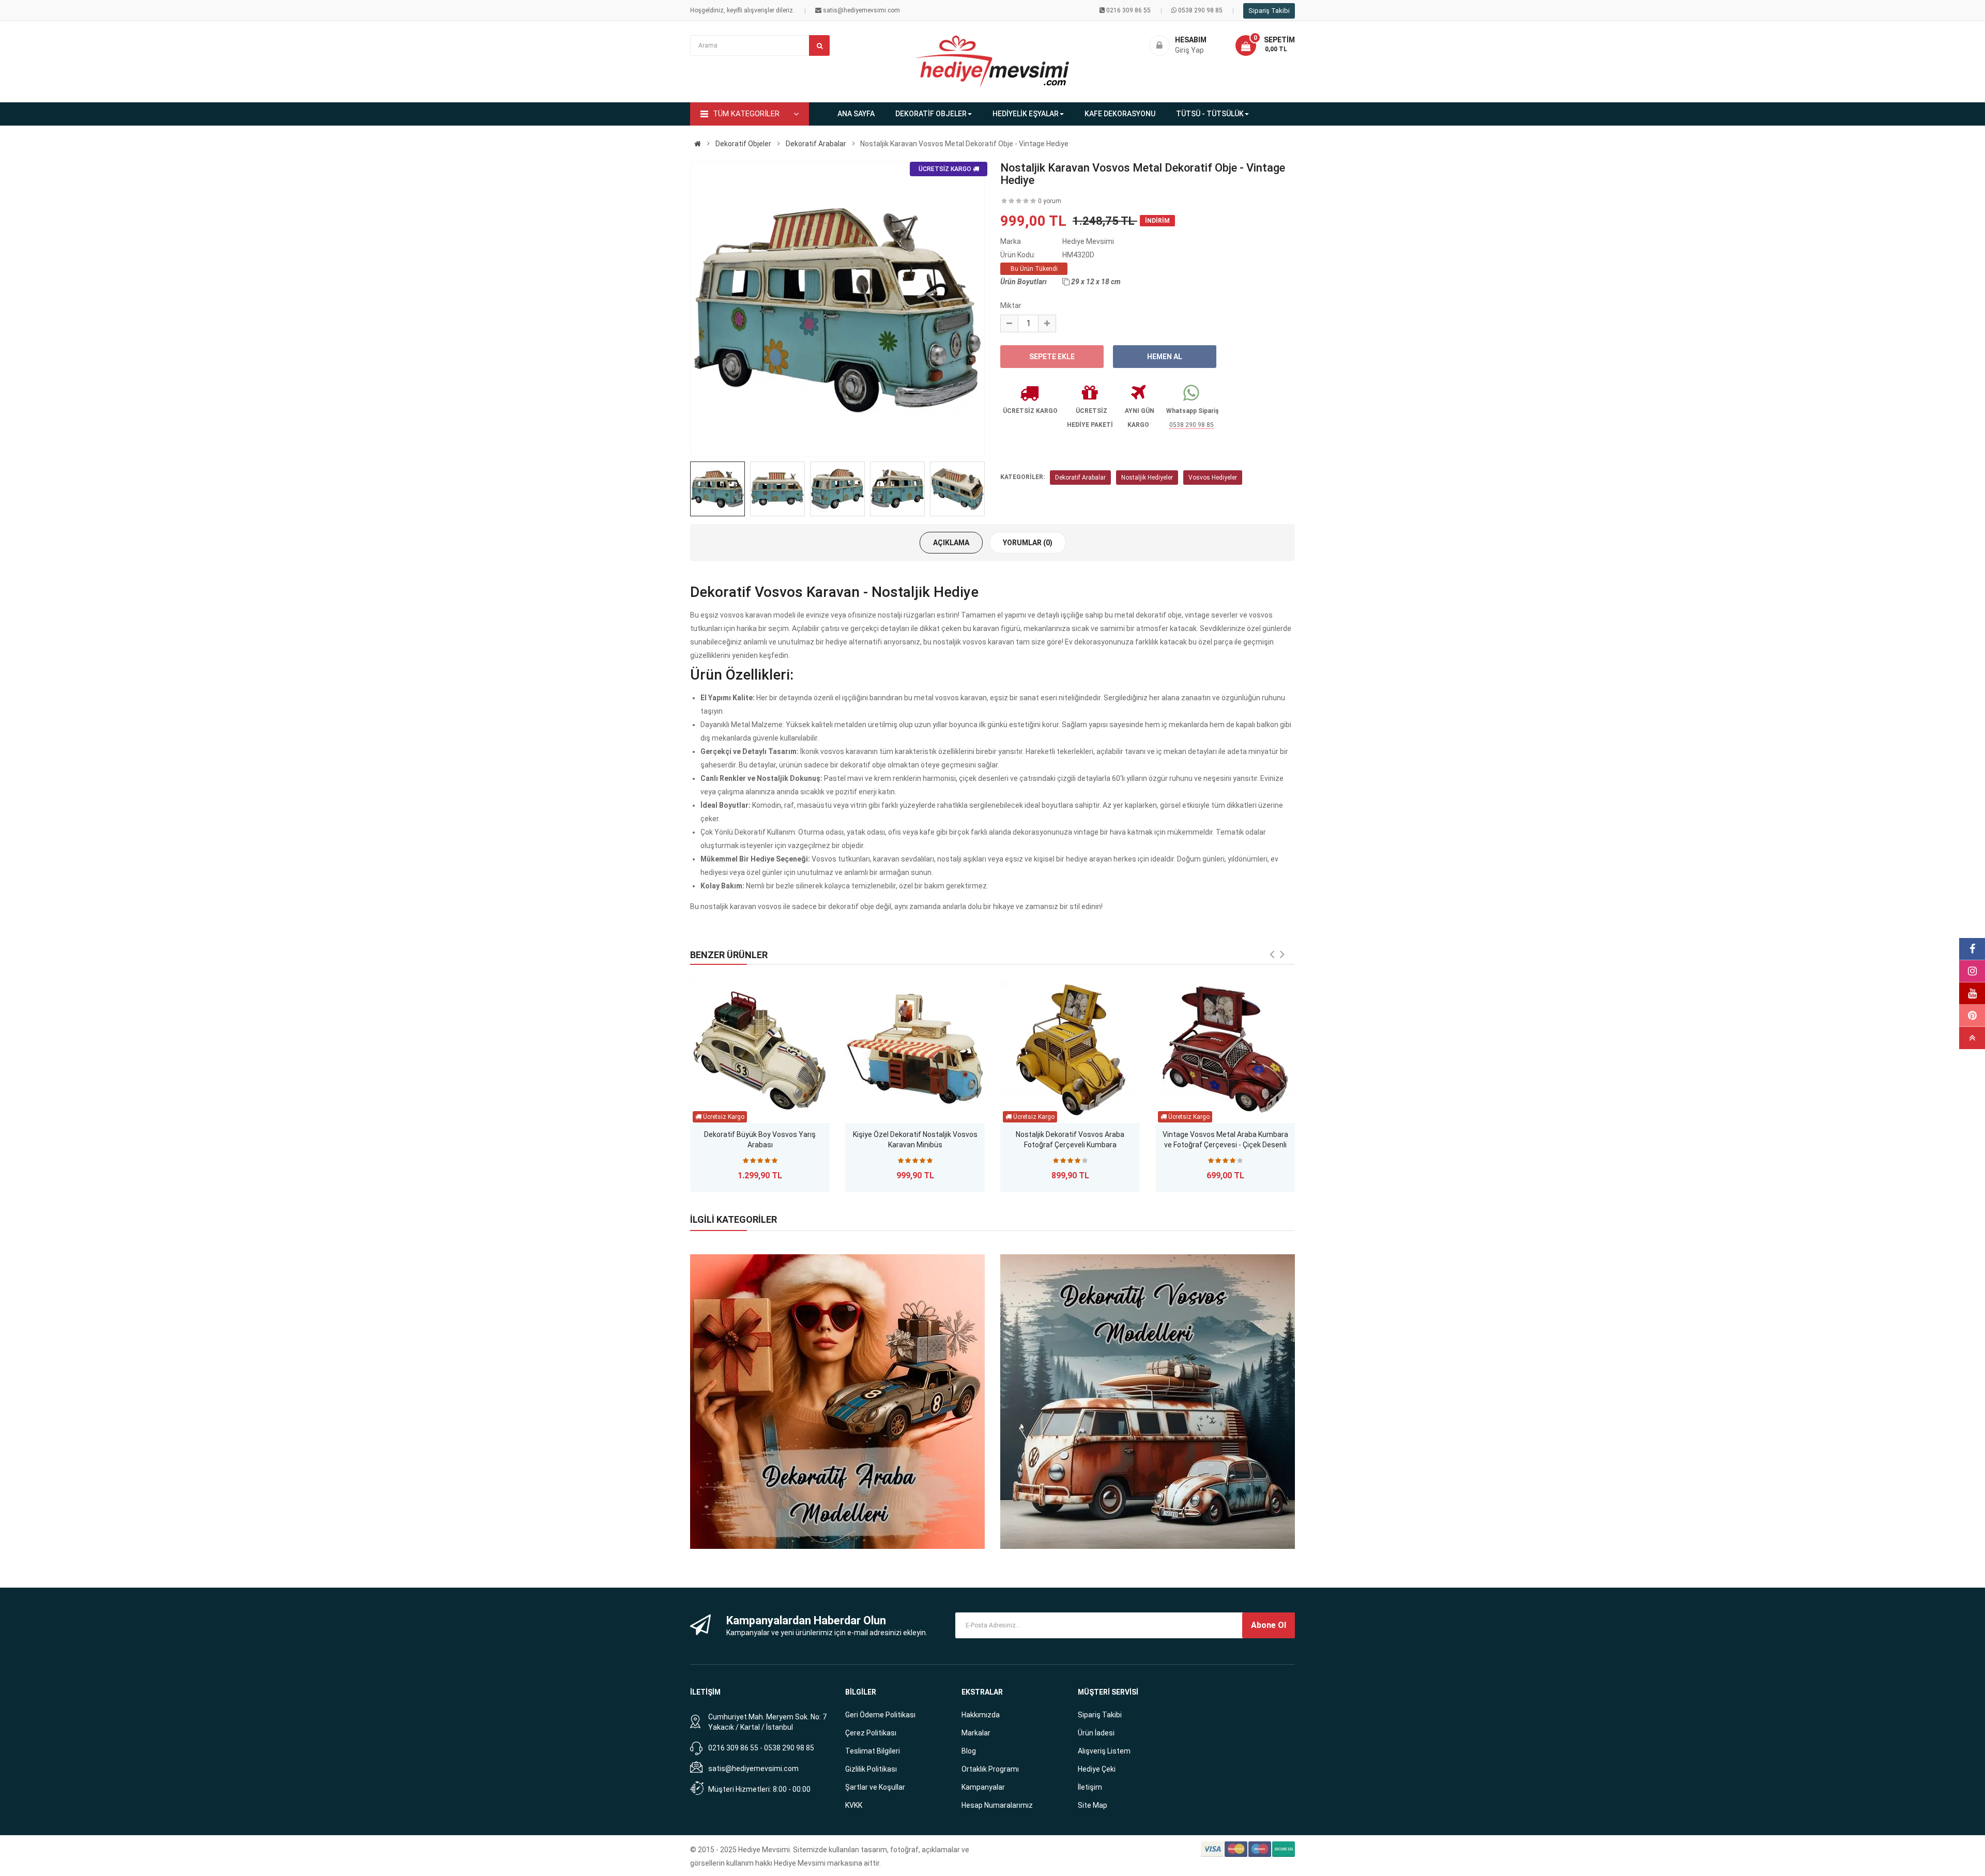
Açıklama (951, 543)
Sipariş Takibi (1269, 11)
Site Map (1093, 1805)
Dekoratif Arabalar (1080, 478)
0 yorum (1050, 201)
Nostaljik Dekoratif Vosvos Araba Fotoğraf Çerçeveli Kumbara (1070, 1140)
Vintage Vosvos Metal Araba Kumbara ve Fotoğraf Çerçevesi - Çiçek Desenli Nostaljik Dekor (1225, 1141)
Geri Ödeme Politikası (880, 1715)
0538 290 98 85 (1200, 10)
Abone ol (1269, 1625)
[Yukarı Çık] (1972, 1038)
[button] (1265, 45)
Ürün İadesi (1096, 1733)
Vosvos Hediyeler (1213, 478)
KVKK (854, 1805)
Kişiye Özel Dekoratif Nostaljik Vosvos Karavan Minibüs (915, 1140)
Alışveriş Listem (1104, 1751)
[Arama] (819, 45)
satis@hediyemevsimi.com (753, 1769)
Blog (969, 1751)
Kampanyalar (983, 1787)
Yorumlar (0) (1028, 543)
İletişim (1090, 1787)
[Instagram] (1972, 971)
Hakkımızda (981, 1715)
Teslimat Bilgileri (873, 1751)
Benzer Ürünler (729, 955)
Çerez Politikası (871, 1733)
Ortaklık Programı (990, 1769)
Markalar (976, 1733)
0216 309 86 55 (1128, 10)
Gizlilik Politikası (871, 1769)
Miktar (1011, 305)
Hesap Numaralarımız (997, 1805)
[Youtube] (1972, 994)
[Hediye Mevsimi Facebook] (1972, 949)
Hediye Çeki (1097, 1769)
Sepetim (1279, 40)
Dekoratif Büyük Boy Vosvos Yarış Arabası (760, 1140)
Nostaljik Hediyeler (1147, 478)
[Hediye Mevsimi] (698, 144)
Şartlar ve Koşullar (875, 1787)
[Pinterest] (1972, 1016)
